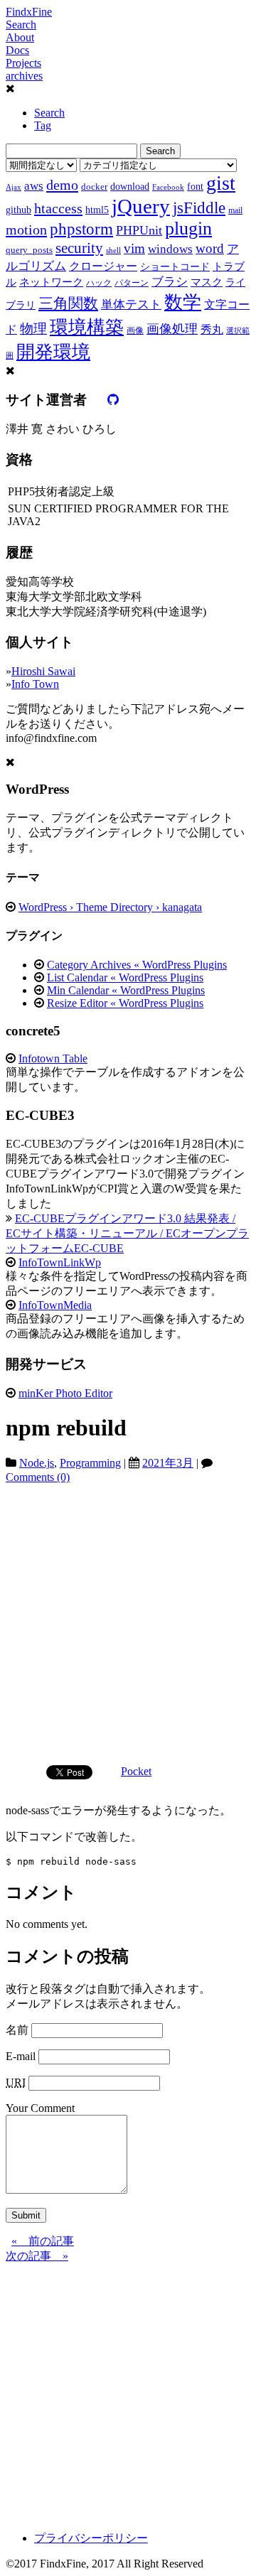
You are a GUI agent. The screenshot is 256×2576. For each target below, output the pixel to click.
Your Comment (40, 2108)
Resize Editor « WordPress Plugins (125, 1003)
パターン (132, 283)
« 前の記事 (43, 2241)
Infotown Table (53, 1058)
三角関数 (68, 303)
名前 (17, 2030)
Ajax (14, 187)
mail (235, 210)
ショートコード (175, 266)
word (210, 248)
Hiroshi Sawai (43, 671)
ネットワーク (51, 282)
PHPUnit (139, 230)
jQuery (141, 206)
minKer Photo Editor (65, 1393)
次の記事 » (37, 2256)
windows (170, 249)
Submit (26, 2215)
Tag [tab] (43, 125)
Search (21, 25)
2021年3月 (168, 1463)
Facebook (168, 187)
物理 (33, 329)
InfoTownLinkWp (60, 1262)
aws (34, 185)
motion (26, 230)
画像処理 (172, 329)
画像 (135, 330)
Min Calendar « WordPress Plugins (126, 990)
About (20, 37)
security (79, 248)
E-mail (21, 2056)
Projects (23, 63)
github (18, 210)
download (130, 186)
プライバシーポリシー (91, 2538)
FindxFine (29, 12)
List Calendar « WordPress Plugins (125, 977)
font (195, 186)
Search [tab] (49, 113)
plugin (188, 228)
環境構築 (87, 327)
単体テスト (131, 305)
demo (62, 185)
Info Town (35, 684)
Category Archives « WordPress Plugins (137, 965)
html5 (97, 210)
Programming (90, 1463)
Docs (17, 50)
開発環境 (53, 352)
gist (221, 183)
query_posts (29, 250)
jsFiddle (199, 208)
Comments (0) (38, 1477)
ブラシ (170, 282)
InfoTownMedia (55, 1305)
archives (24, 76)
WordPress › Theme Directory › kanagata (110, 907)
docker (94, 187)
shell (113, 250)
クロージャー (103, 266)
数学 (183, 302)
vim (134, 248)
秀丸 (212, 329)
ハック (99, 283)
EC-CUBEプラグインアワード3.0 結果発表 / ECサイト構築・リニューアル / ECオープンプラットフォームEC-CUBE (127, 1233)
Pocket (136, 1771)
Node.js (37, 1463)
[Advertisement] (128, 1619)
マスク (207, 282)
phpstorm (81, 229)
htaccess (58, 208)
